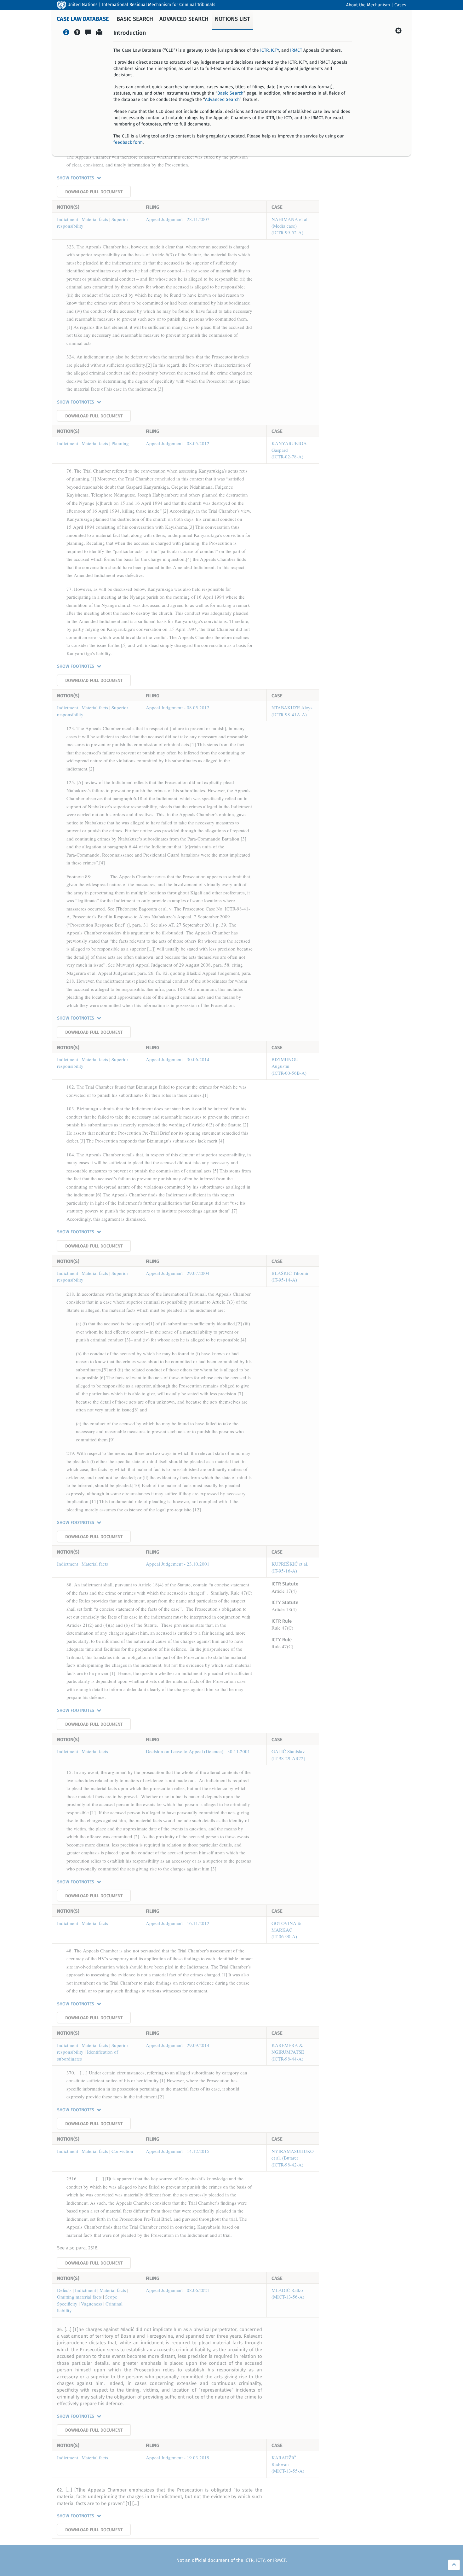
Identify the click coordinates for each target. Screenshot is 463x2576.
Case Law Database (83, 19)
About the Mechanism (368, 5)
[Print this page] (99, 33)
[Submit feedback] (88, 33)
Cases (400, 5)
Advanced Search (222, 100)
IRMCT (296, 50)
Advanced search (184, 19)
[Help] (77, 33)
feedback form (128, 142)
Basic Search (230, 93)
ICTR (264, 50)
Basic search (135, 19)
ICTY (275, 50)
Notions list (232, 19)
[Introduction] (66, 33)
